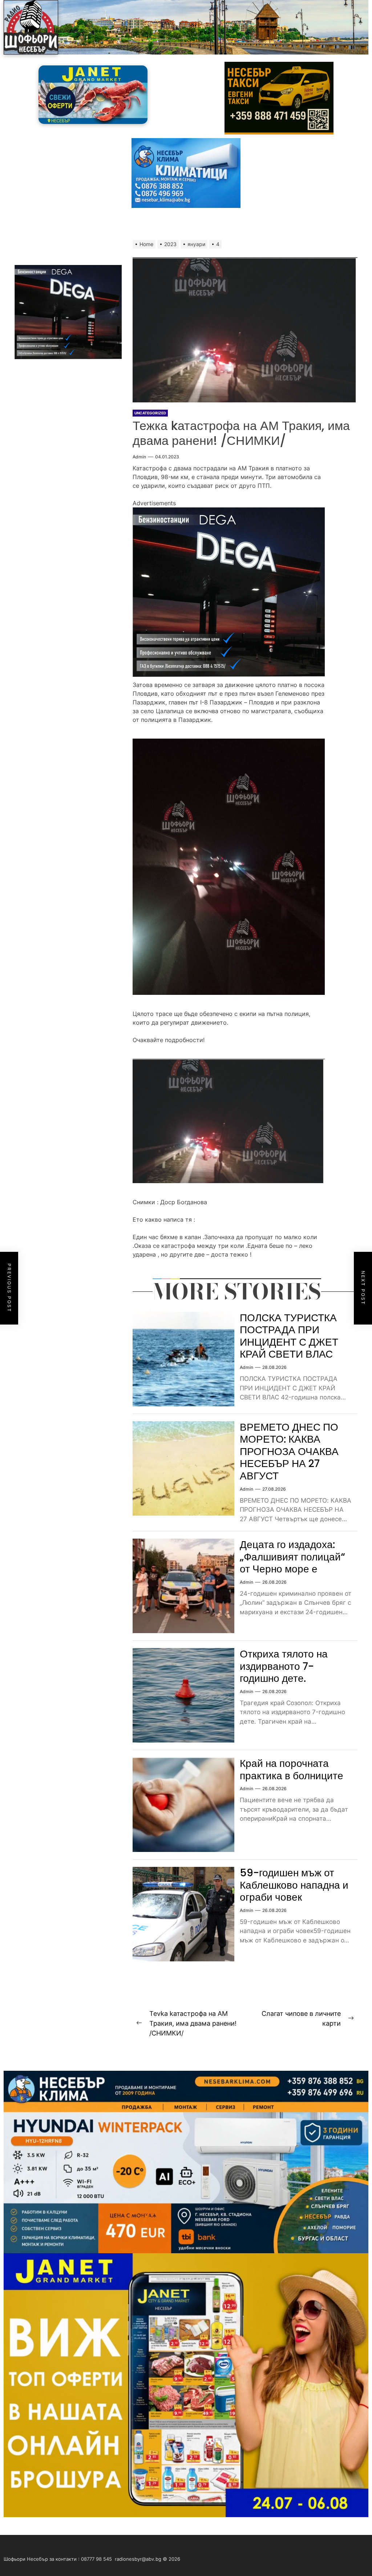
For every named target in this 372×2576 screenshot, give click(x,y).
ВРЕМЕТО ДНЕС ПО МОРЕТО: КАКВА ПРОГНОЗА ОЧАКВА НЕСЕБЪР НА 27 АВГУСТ (289, 1452)
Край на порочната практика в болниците (292, 1770)
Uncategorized (150, 413)
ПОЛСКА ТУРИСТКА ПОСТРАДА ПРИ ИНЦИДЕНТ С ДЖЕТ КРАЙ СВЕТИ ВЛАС (289, 1336)
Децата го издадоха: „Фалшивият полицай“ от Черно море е (292, 1557)
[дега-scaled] (229, 512)
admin (139, 457)
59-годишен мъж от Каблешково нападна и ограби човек (294, 1885)
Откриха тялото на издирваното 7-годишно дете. (284, 1666)
